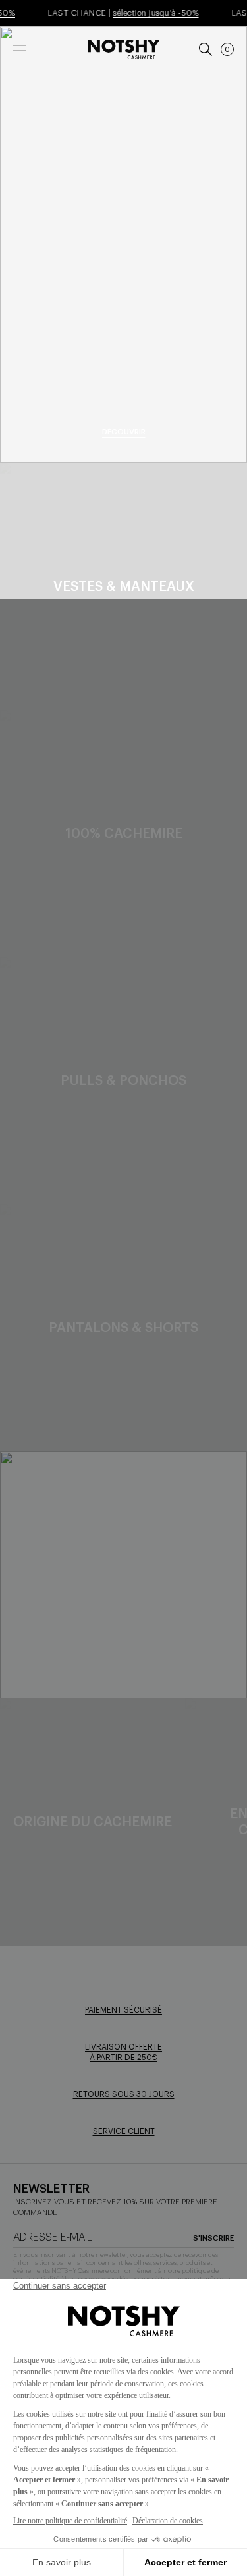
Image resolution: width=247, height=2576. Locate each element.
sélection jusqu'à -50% (149, 13)
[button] (227, 49)
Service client (124, 2131)
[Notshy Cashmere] (123, 49)
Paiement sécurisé (123, 2010)
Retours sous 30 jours (124, 2094)
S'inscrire (213, 2238)
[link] (205, 49)
